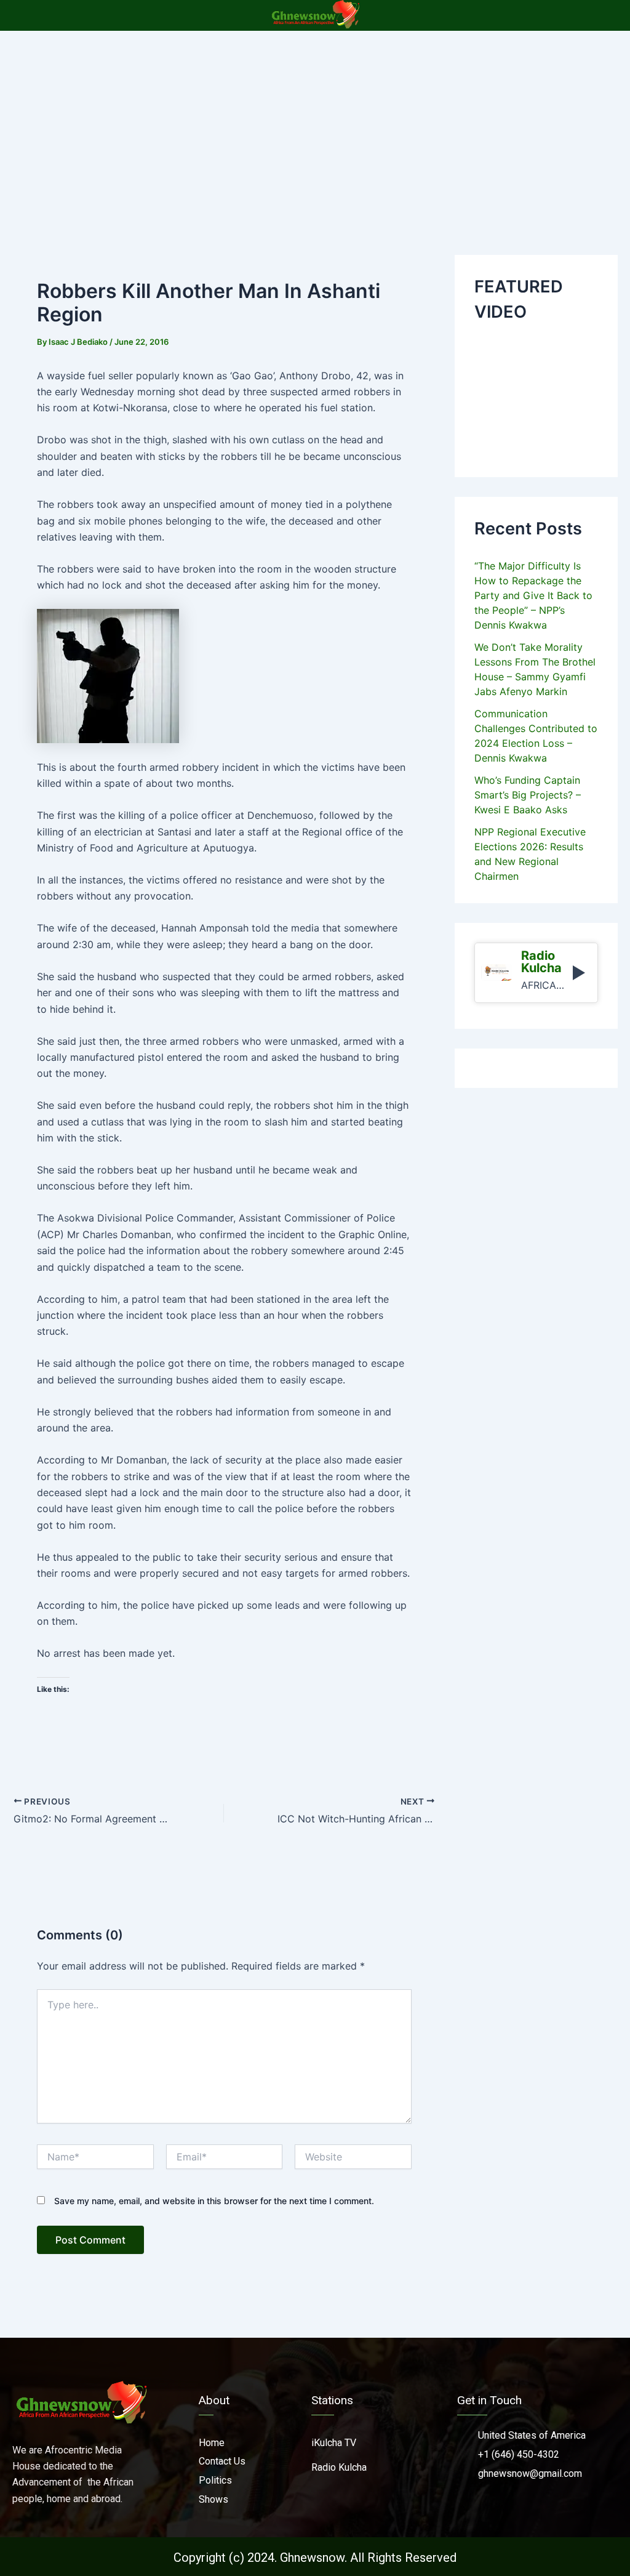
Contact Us (222, 2461)
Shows (213, 2499)
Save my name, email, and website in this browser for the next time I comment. (214, 2201)
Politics (215, 2480)
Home (212, 2443)
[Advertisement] (315, 123)
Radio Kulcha (339, 2467)
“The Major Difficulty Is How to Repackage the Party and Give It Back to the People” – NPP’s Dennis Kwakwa (533, 595)
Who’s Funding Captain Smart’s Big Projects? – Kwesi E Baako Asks (528, 795)
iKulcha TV (334, 2443)
